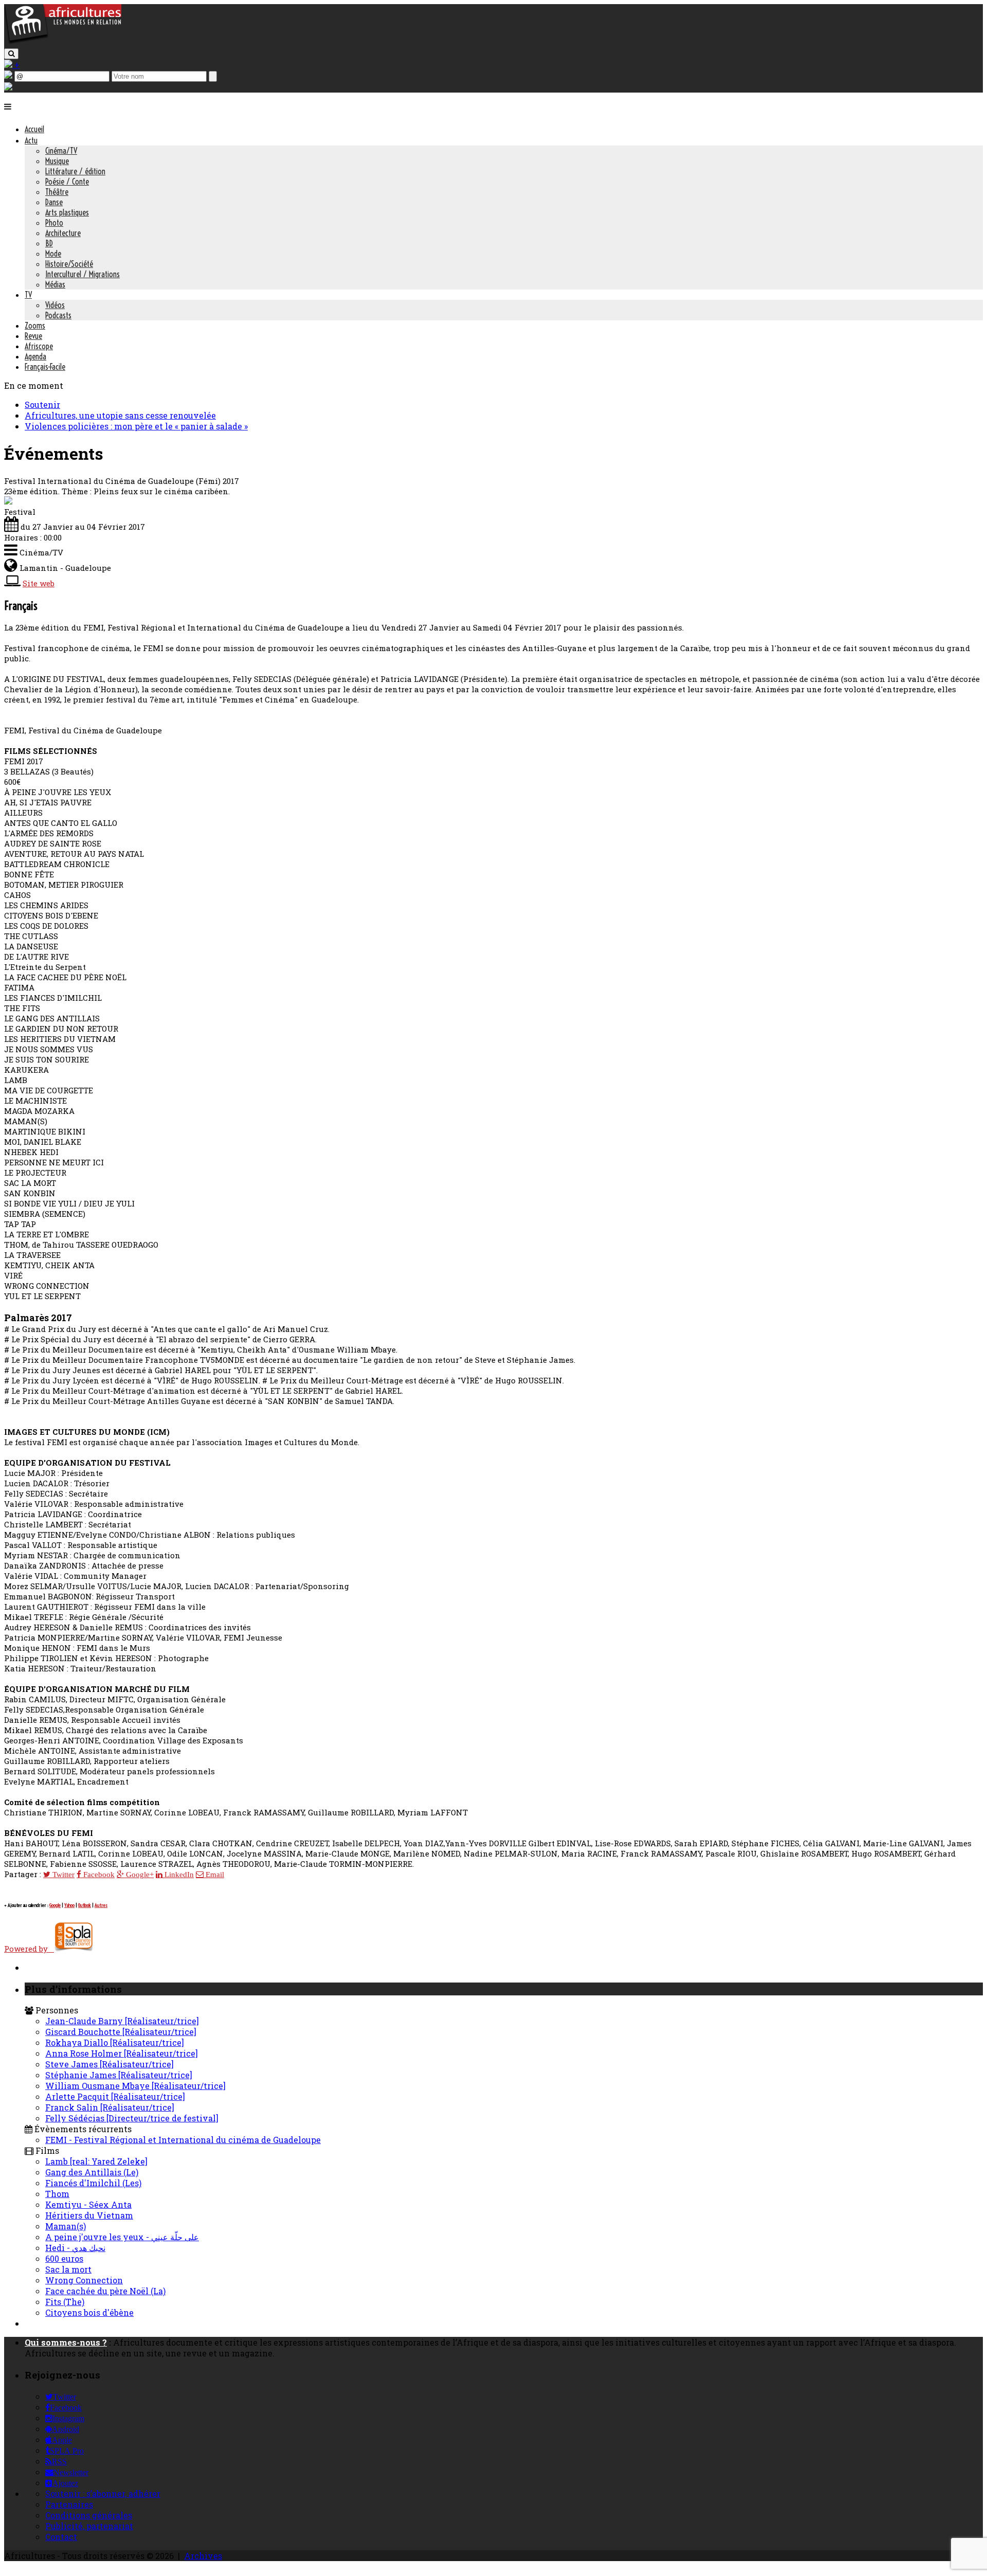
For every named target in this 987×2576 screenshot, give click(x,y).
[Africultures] (63, 42)
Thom (57, 2194)
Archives (203, 2556)
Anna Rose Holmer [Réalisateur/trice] (122, 2053)
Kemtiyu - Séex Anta (88, 2204)
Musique (57, 161)
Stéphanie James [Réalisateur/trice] (119, 2075)
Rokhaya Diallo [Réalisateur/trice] (115, 2042)
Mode (53, 254)
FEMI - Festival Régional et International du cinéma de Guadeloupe (183, 2140)
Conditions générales (89, 2515)
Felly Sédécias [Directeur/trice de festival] (132, 2118)
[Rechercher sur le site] (11, 54)
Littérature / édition (75, 171)
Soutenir (42, 404)
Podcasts (58, 315)
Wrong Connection (84, 2280)
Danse (54, 202)
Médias (55, 284)
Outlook (85, 1905)
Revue (33, 336)
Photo (54, 223)
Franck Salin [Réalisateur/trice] (110, 2107)
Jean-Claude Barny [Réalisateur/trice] (122, 2021)
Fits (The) (65, 2302)
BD (49, 243)
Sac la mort (68, 2269)
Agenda (35, 356)
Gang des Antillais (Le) (92, 2172)
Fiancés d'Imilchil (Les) (93, 2183)
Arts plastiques (67, 212)
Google (55, 1905)
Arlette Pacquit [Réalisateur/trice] (115, 2096)
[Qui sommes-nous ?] (8, 87)
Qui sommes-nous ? (66, 2342)
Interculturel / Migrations (83, 274)
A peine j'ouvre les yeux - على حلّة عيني (122, 2237)
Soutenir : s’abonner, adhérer (103, 2493)
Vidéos (55, 305)
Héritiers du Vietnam (89, 2215)
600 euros (64, 2258)
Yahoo (69, 1905)
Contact (61, 2537)
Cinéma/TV (61, 151)
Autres (101, 1905)
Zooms (35, 326)
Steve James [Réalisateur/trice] (109, 2064)
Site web (39, 583)
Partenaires (69, 2504)
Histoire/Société (69, 264)
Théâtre (57, 192)
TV (28, 295)
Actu (31, 140)
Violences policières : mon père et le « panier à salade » (136, 426)
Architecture (63, 233)
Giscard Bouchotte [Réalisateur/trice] (121, 2032)
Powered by (29, 1949)
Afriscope (39, 346)
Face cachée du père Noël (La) (105, 2291)
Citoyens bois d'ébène (89, 2312)
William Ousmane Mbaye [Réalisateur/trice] (135, 2086)
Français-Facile (45, 367)
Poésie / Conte (67, 182)
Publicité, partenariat (89, 2526)
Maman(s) (66, 2226)
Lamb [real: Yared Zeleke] (96, 2161)
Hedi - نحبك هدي (75, 2248)
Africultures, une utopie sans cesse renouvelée (120, 415)
